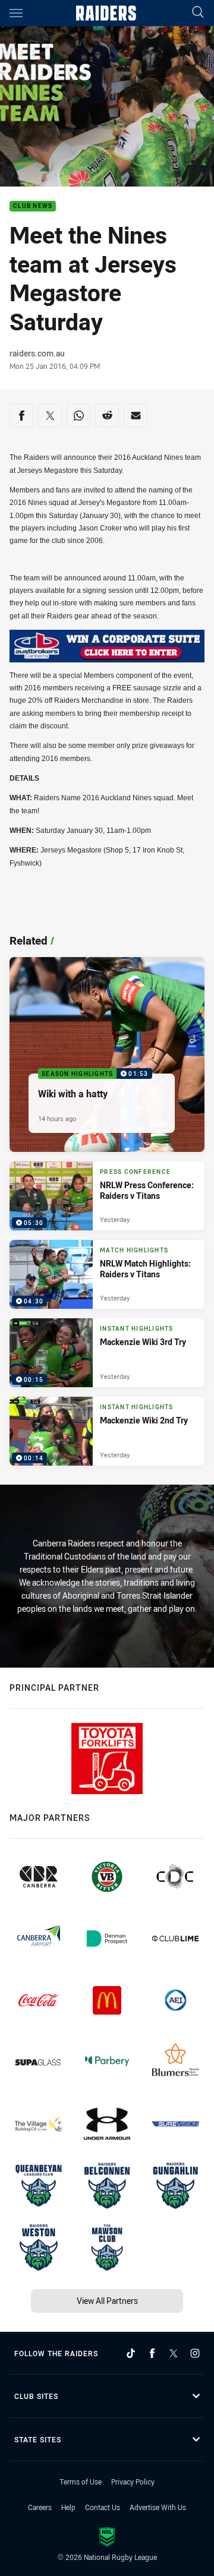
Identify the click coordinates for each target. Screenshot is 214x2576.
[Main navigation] (16, 13)
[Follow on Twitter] (174, 2353)
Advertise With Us (158, 2507)
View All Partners (107, 2301)
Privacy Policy (133, 2482)
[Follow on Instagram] (195, 2353)
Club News (33, 206)
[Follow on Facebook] (152, 2353)
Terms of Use (81, 2482)
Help (68, 2507)
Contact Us (103, 2507)
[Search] (198, 13)
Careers (40, 2507)
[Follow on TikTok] (131, 2353)
